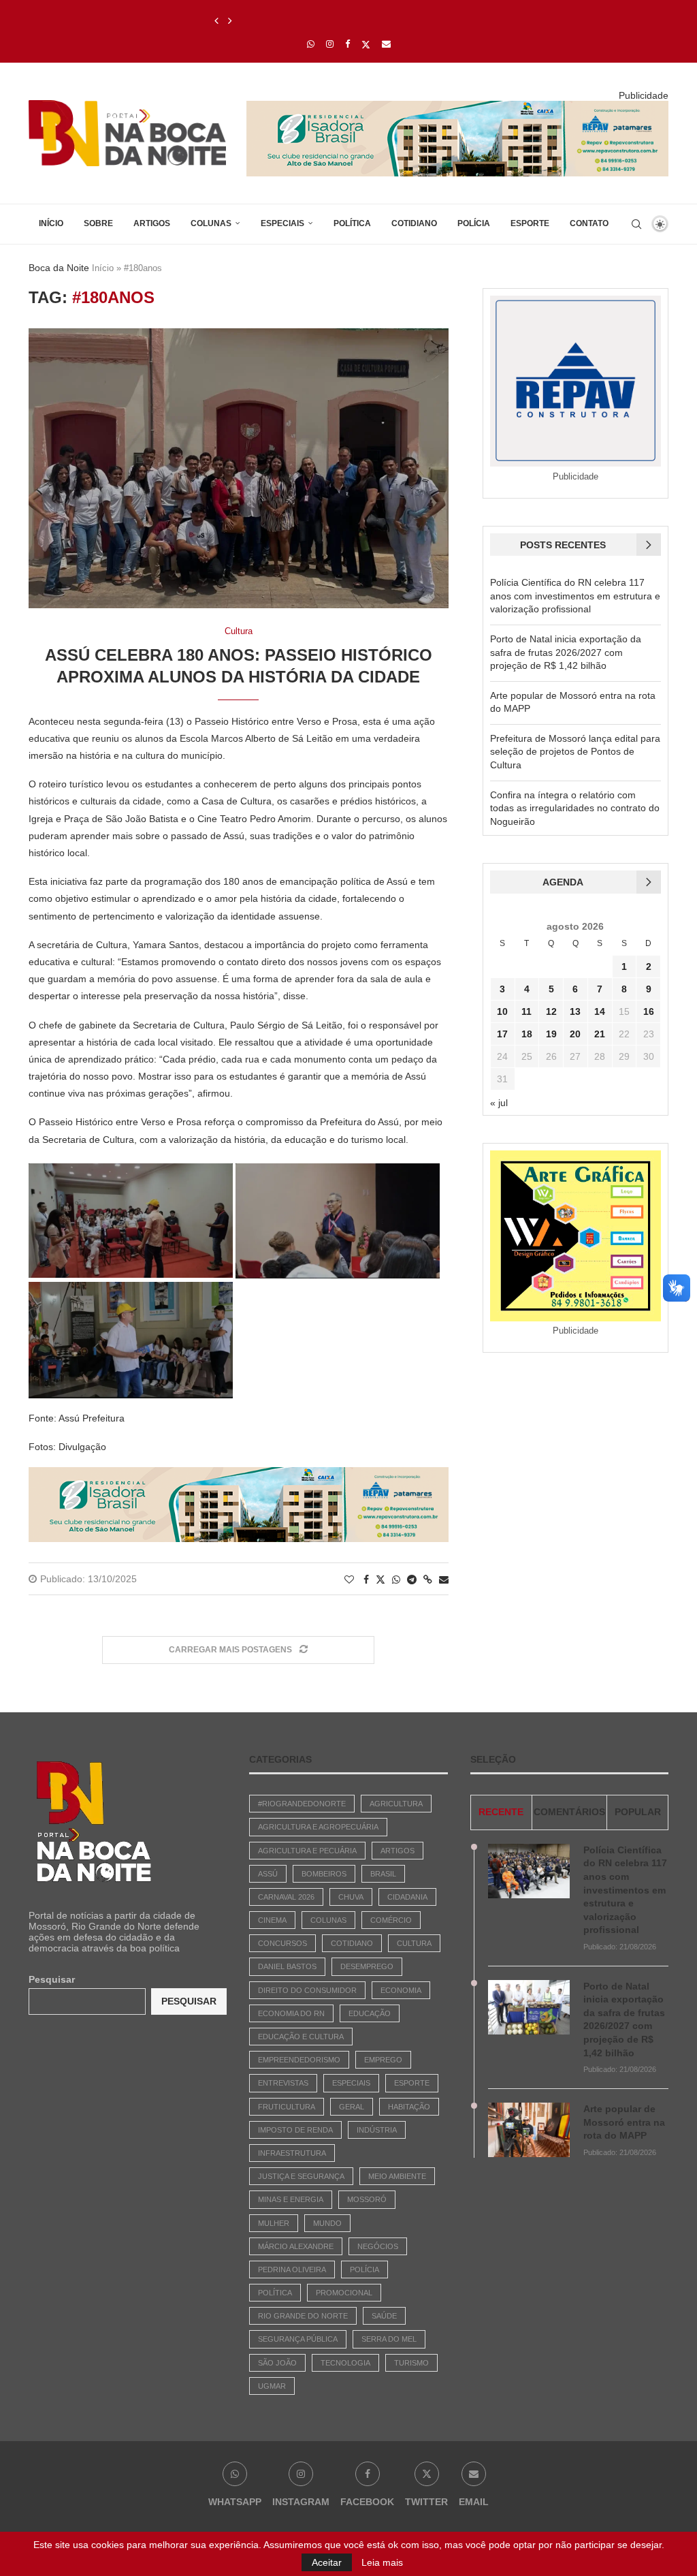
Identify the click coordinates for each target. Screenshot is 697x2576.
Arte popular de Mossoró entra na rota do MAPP (624, 2122)
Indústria (377, 2130)
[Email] (386, 44)
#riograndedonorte (302, 1804)
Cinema (272, 1920)
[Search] (636, 224)
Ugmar (272, 2386)
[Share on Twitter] (380, 1579)
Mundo (327, 2223)
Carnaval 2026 (286, 1897)
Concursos (282, 1943)
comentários (569, 1812)
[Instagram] (330, 44)
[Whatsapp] (311, 44)
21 (600, 1034)
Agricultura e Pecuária (307, 1851)
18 (527, 1034)
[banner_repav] (457, 106)
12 (551, 1011)
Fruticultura (287, 2107)
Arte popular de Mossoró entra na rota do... (312, 21)
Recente (501, 1812)
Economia (401, 1990)
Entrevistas (283, 2083)
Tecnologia (345, 2363)
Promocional (344, 2293)
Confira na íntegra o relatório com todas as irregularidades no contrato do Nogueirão (575, 808)
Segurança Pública (298, 2339)
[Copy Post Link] (428, 1580)
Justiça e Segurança (301, 2176)
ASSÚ (268, 1874)
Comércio (391, 1920)
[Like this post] (349, 1580)
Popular (638, 1812)
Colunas (211, 223)
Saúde (384, 2316)
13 (575, 1011)
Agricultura (396, 1804)
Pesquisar (52, 1979)
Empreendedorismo (299, 2060)
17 (502, 1034)
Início (51, 223)
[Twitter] (366, 44)
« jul (499, 1103)
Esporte (530, 223)
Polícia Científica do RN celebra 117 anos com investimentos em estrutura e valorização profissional (575, 596)
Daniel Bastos (287, 1966)
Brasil (383, 1874)
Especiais (282, 223)
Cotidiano (414, 223)
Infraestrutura (292, 2153)
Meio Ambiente (397, 2176)
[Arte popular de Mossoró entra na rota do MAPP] (529, 2130)
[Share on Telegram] (412, 1580)
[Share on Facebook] (366, 1580)
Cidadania (407, 1897)
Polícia (474, 223)
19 (551, 1034)
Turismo (411, 2363)
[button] (216, 21)
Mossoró (367, 2199)
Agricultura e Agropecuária (318, 1827)
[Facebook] (347, 44)
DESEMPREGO (367, 1966)
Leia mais (382, 2562)
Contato (589, 223)
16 (649, 1011)
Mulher (274, 2223)
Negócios (378, 2246)
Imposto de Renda (295, 2130)
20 (575, 1034)
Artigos (152, 223)
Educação (370, 2013)
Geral (352, 2107)
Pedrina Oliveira (292, 2269)
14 (600, 1011)
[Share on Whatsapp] (396, 1580)
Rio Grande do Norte (303, 2316)
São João (277, 2363)
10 (502, 1011)
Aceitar (327, 2562)
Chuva (351, 1897)
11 (526, 1011)
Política (352, 223)
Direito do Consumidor (307, 1990)
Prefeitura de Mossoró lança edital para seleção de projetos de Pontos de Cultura (575, 752)
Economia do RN (291, 2013)
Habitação (409, 2107)
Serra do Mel (389, 2339)
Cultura (414, 1943)
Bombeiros (324, 1874)
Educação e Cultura (301, 2037)
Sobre (98, 223)
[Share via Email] (444, 1580)
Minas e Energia (291, 2199)
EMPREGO (383, 2060)
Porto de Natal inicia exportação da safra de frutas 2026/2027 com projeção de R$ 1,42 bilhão (566, 652)
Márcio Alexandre (296, 2246)
